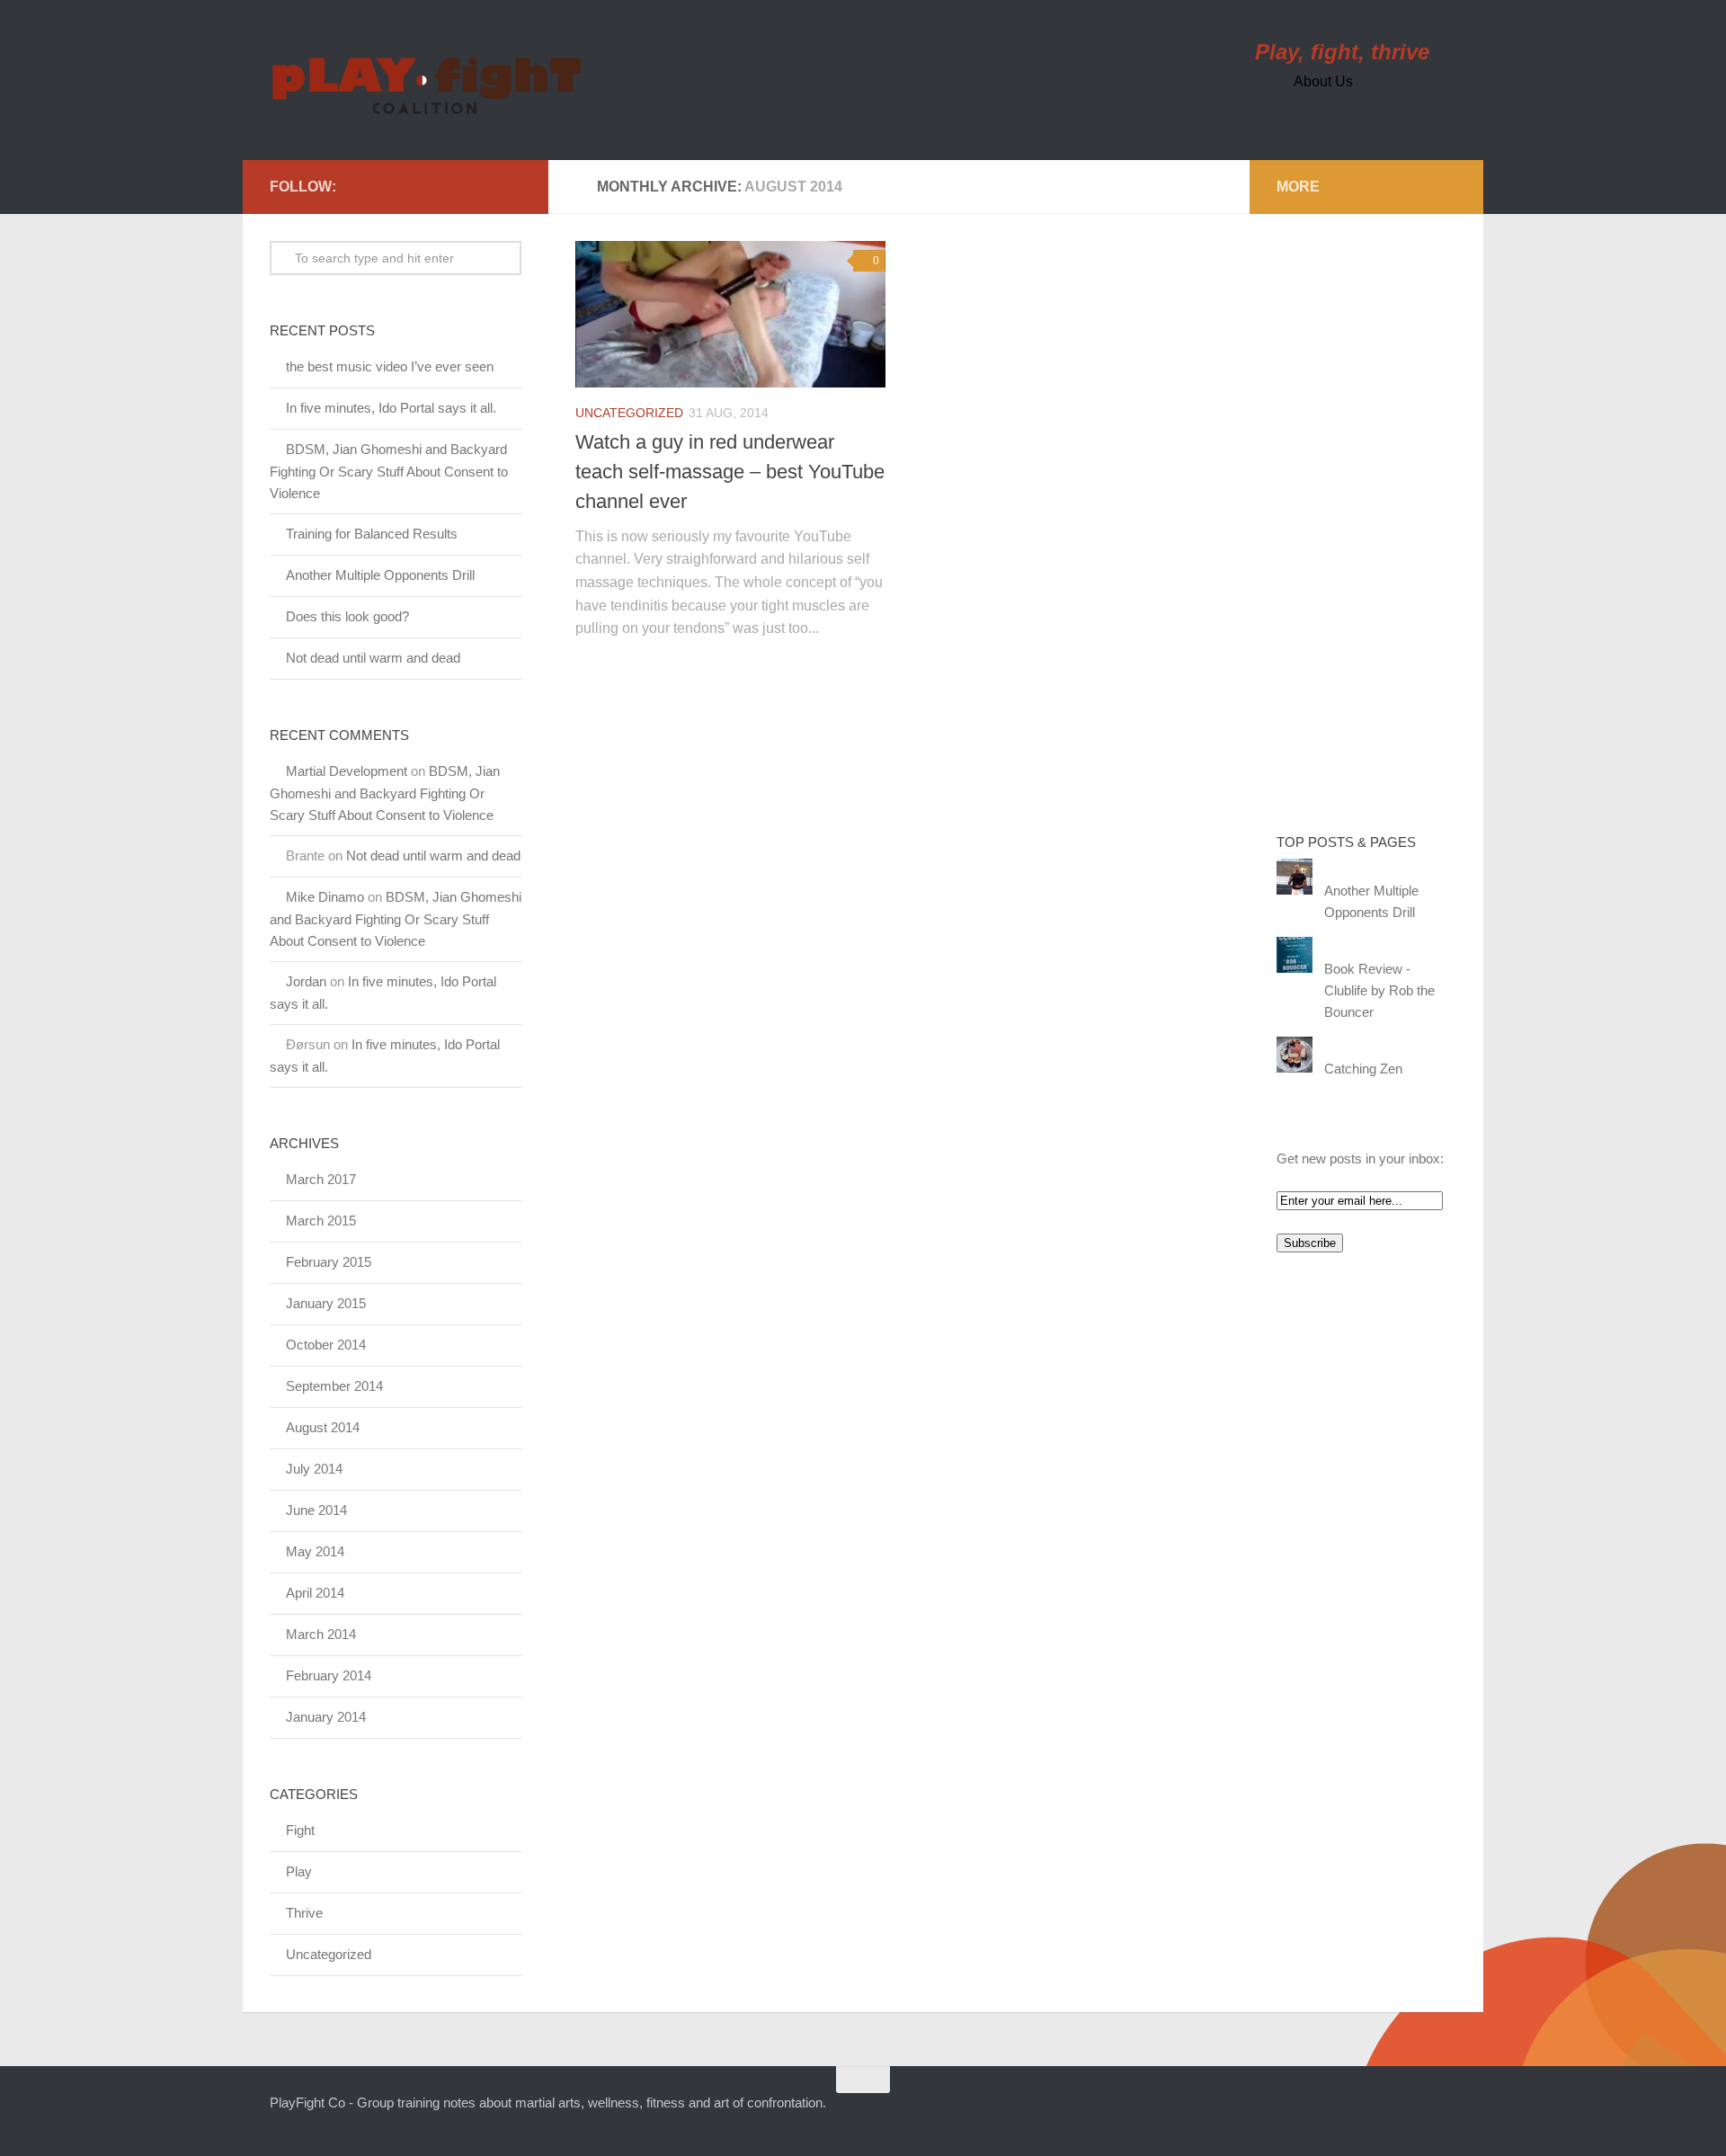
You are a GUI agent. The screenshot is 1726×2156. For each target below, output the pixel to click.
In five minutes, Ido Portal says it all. (391, 408)
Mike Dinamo (325, 897)
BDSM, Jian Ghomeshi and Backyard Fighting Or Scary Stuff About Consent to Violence (389, 471)
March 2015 (321, 1221)
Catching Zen (1363, 1069)
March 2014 (321, 1634)
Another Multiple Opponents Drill (380, 575)
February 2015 (329, 1262)
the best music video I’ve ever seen (390, 366)
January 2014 (326, 1717)
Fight (300, 1830)
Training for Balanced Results (372, 534)
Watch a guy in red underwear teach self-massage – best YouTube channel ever (730, 472)
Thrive (304, 1913)
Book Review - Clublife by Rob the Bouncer (1379, 990)
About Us (1323, 81)
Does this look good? (347, 616)
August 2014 (323, 1427)
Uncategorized (629, 413)
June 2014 (316, 1510)
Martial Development (347, 771)
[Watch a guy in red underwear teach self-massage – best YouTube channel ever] (730, 314)
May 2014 (315, 1551)
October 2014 (326, 1345)
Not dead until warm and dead (373, 658)
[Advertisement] (1348, 511)
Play (299, 1871)
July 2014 (314, 1469)
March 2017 (321, 1179)
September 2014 (334, 1386)
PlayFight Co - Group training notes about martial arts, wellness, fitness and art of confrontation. (548, 2103)
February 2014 (329, 1675)
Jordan (306, 981)
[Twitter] (354, 186)
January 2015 (326, 1303)
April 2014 (315, 1593)
